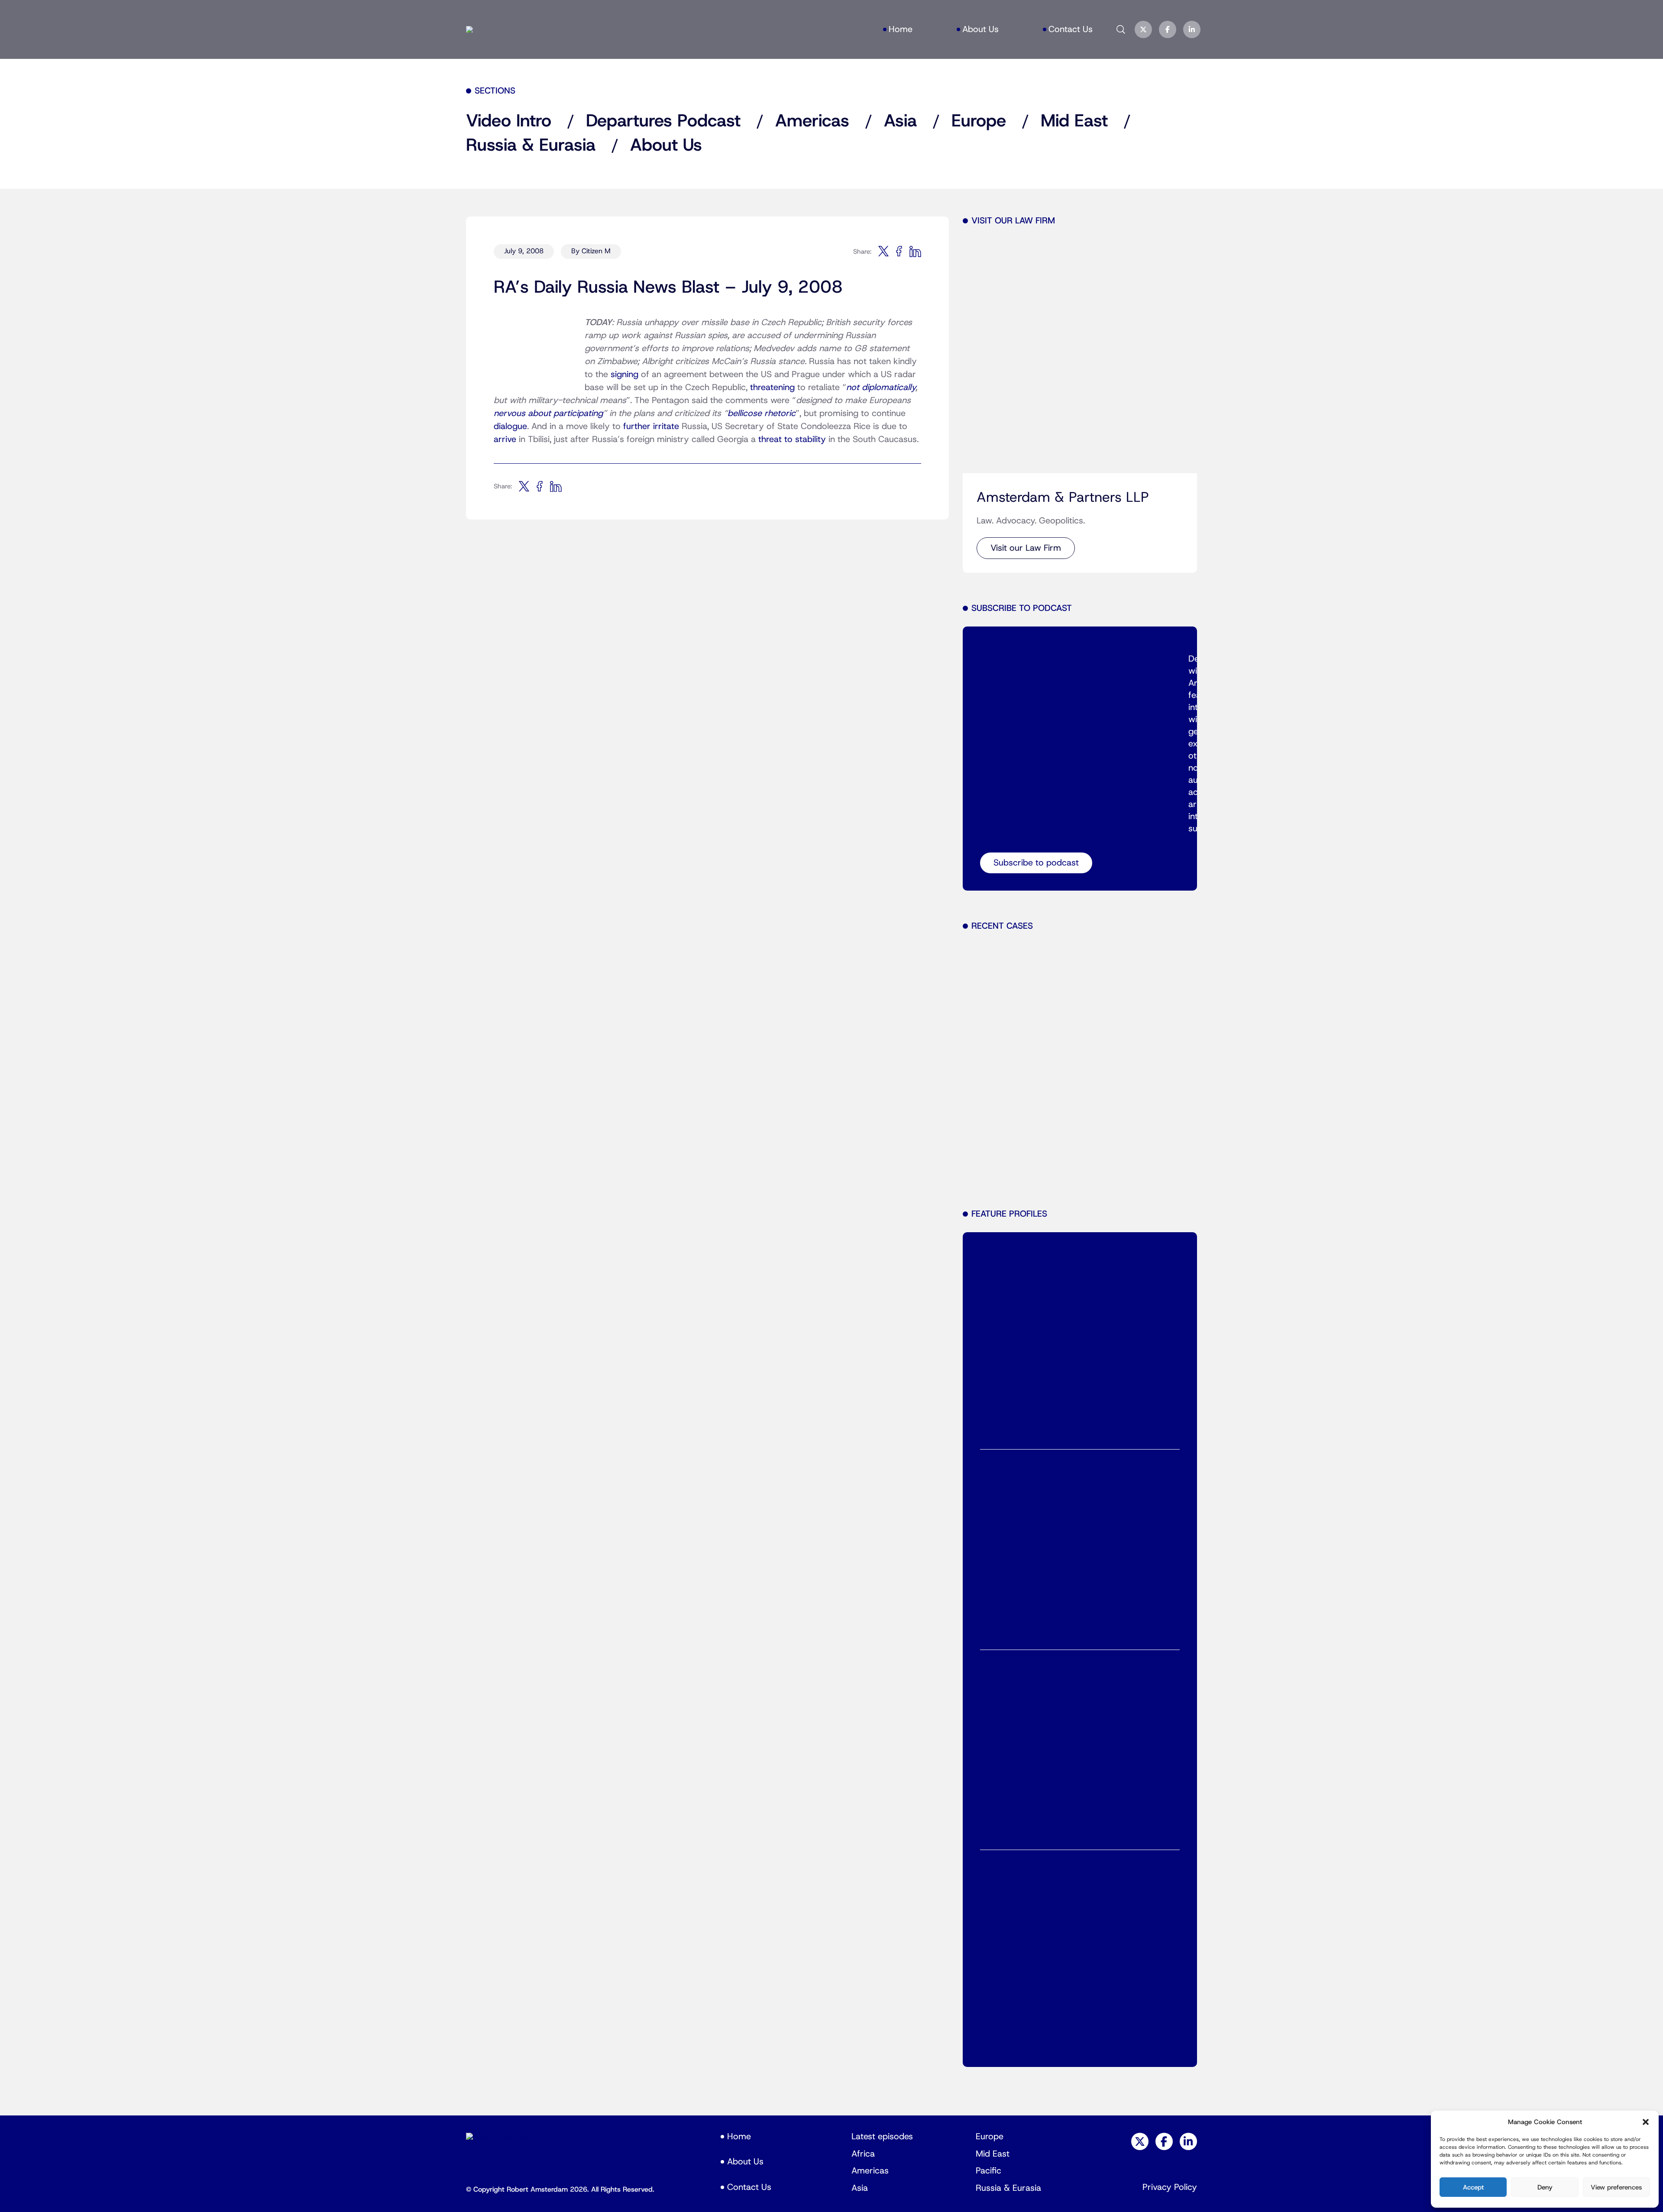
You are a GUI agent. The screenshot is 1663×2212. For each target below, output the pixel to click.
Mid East (1074, 121)
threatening (772, 388)
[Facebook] (1168, 29)
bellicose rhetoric (762, 413)
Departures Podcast (663, 121)
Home (901, 29)
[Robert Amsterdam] (469, 29)
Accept (1473, 2187)
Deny (1545, 2187)
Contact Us (1071, 29)
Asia (900, 121)
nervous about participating (548, 413)
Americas (812, 121)
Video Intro (509, 121)
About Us (980, 29)
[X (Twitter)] (1143, 29)
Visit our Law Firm (1026, 548)
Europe (979, 121)
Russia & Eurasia (531, 145)
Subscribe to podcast (1036, 863)
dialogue (510, 426)
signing (624, 375)
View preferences (1616, 2187)
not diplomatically (881, 388)
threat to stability (792, 439)
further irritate (651, 426)
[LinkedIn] (1192, 29)
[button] (1646, 2122)
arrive (505, 439)
